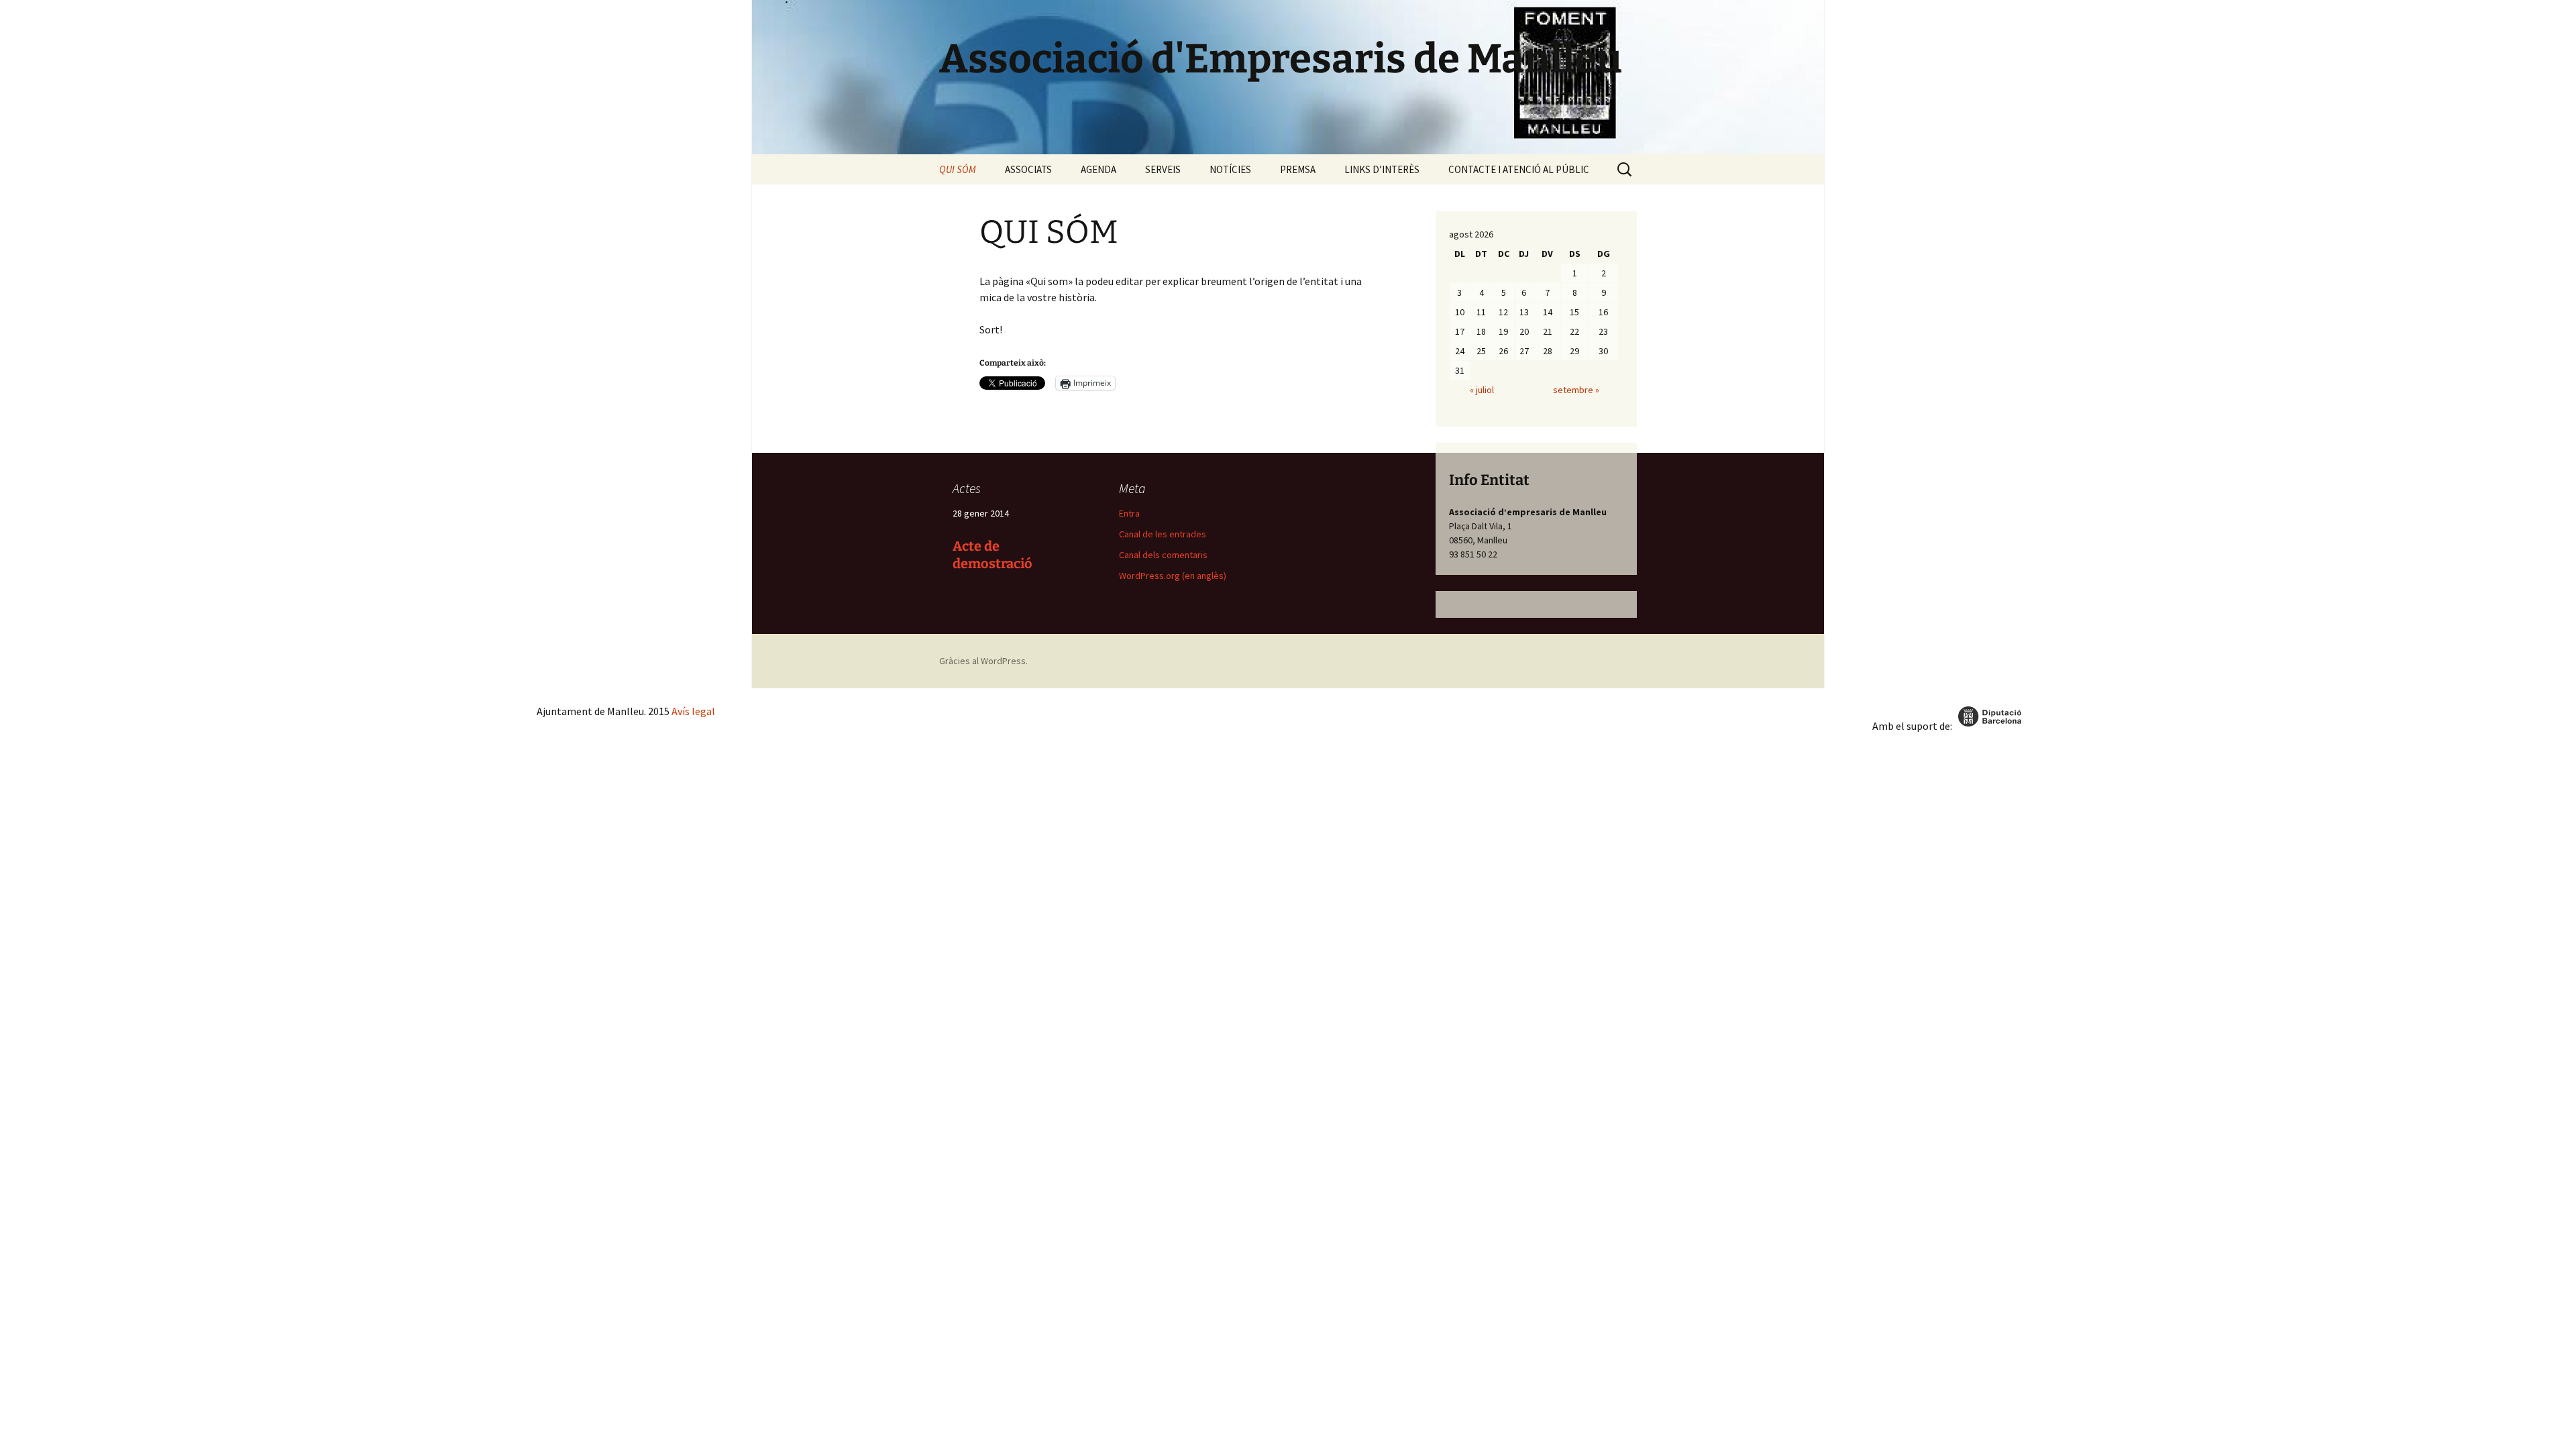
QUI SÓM (958, 169)
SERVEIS (1163, 169)
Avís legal (693, 711)
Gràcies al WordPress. (983, 661)
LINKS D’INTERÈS (1382, 169)
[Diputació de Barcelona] (1991, 726)
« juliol (1482, 390)
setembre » (1576, 390)
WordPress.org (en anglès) (1173, 576)
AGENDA (1098, 169)
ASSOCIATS (1028, 169)
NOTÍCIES (1230, 169)
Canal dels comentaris (1163, 555)
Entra (1129, 513)
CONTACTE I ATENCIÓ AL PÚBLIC (1519, 169)
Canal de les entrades (1163, 534)
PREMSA (1298, 169)
